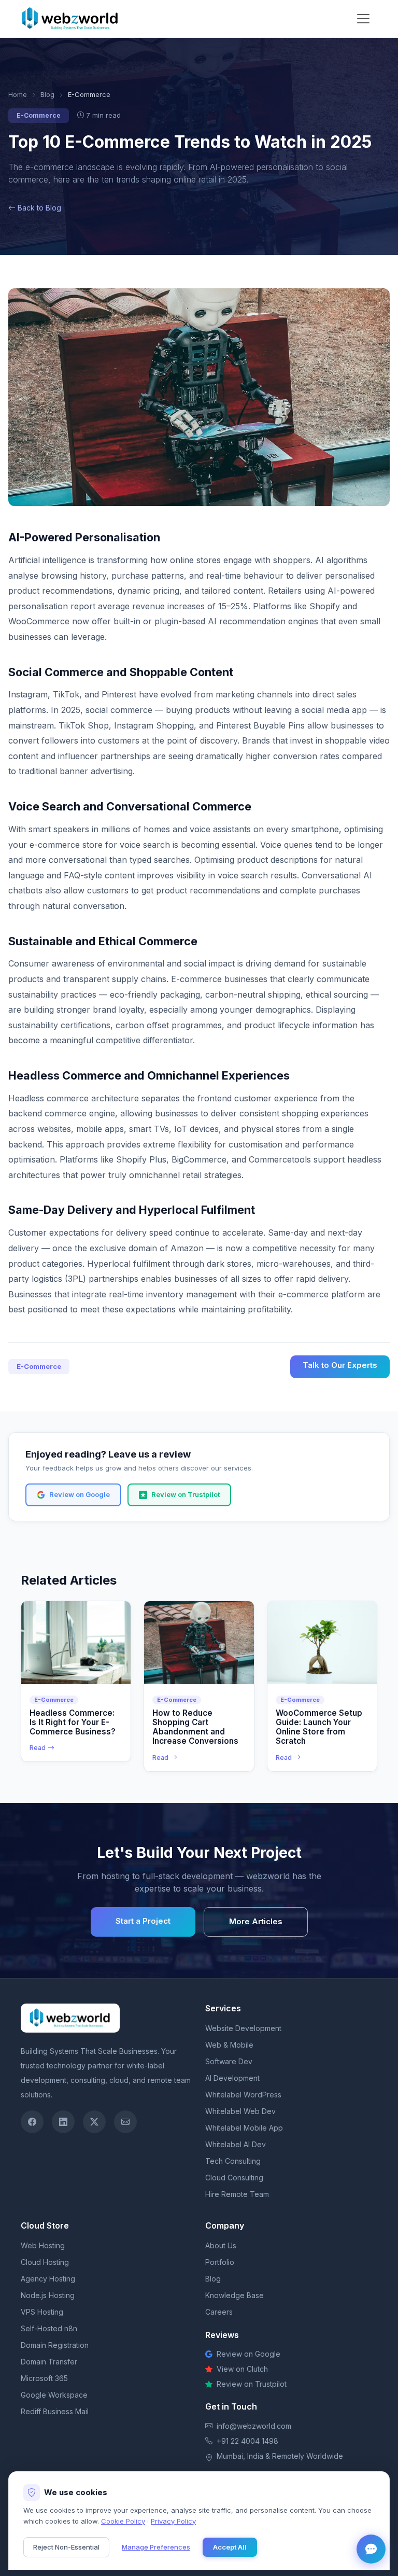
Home (18, 94)
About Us (221, 2245)
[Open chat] (371, 2549)
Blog (47, 94)
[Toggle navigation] (363, 19)
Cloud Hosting (45, 2262)
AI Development (232, 2078)
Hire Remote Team (237, 2194)
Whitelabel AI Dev (236, 2144)
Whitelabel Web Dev (240, 2111)
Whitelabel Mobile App (244, 2128)
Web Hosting (43, 2245)
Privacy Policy (173, 2521)
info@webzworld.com (254, 2426)
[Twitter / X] (94, 2122)
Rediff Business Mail (55, 2411)
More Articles (256, 1921)
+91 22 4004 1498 (247, 2441)
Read (38, 1748)
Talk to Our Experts (340, 1365)
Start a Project (143, 1921)
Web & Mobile (229, 2045)
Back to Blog (39, 208)
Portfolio (220, 2262)
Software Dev (229, 2061)
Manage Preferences (156, 2547)
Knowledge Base (234, 2295)
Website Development (243, 2028)
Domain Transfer (49, 2362)
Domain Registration (55, 2345)
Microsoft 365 (44, 2378)
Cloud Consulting (234, 2178)
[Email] (125, 2122)
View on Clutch (242, 2369)
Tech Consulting (233, 2161)
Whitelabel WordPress (243, 2095)
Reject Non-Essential (66, 2547)
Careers (219, 2312)
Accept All (230, 2547)
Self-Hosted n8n (49, 2328)
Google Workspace (54, 2395)
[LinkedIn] (63, 2122)
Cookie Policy (123, 2521)
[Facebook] (32, 2122)
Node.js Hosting (48, 2295)
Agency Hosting (48, 2279)
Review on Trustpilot (186, 1494)
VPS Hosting (42, 2312)
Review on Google (80, 1494)
